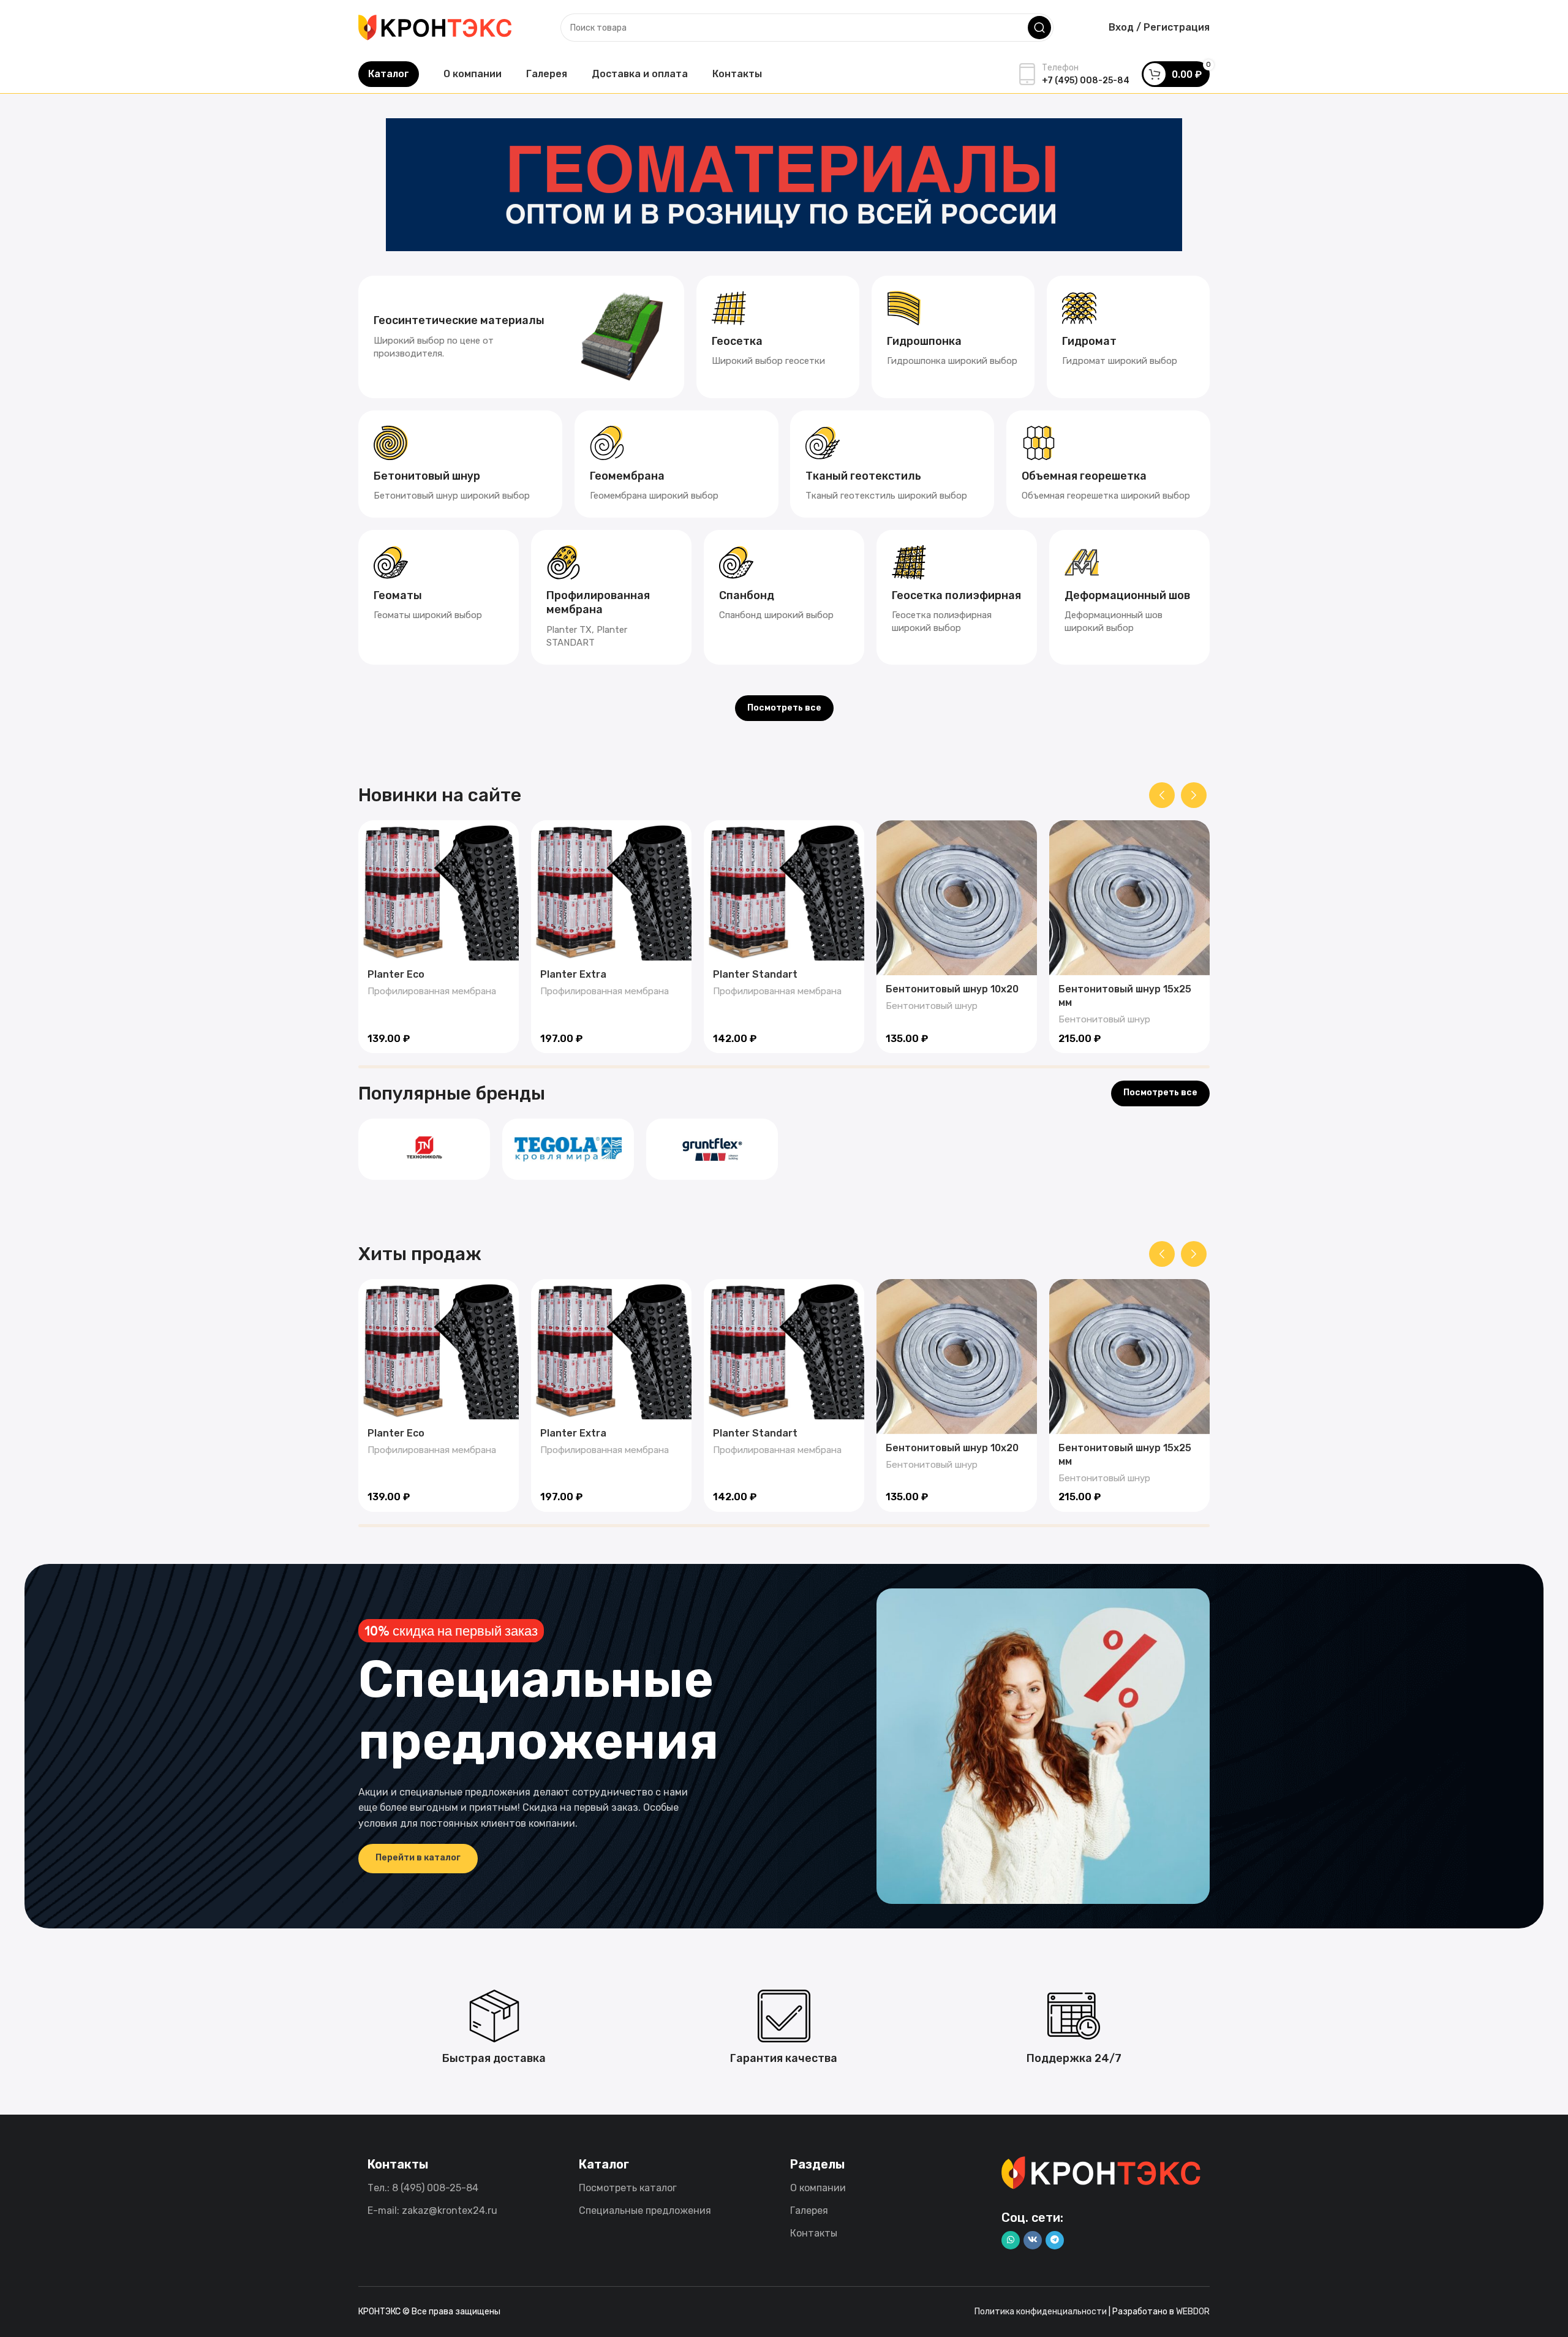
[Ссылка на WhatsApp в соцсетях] (1011, 2240)
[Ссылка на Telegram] (1055, 2240)
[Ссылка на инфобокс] (521, 337)
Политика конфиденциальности (1041, 2312)
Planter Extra (573, 974)
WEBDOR (1193, 2312)
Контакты (814, 2233)
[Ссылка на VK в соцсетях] (1033, 2240)
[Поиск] (1039, 28)
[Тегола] (568, 1149)
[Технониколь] (424, 1149)
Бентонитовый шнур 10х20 (952, 989)
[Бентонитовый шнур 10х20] (957, 898)
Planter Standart (755, 974)
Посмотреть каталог (628, 2188)
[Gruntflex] (712, 1149)
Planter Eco (396, 974)
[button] (1162, 795)
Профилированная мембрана (432, 991)
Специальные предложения (645, 2211)
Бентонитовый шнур (932, 1006)
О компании (818, 2188)
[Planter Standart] (784, 890)
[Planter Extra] (611, 890)
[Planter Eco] (439, 890)
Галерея (809, 2211)
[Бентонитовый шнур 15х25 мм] (1129, 898)
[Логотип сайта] (435, 27)
